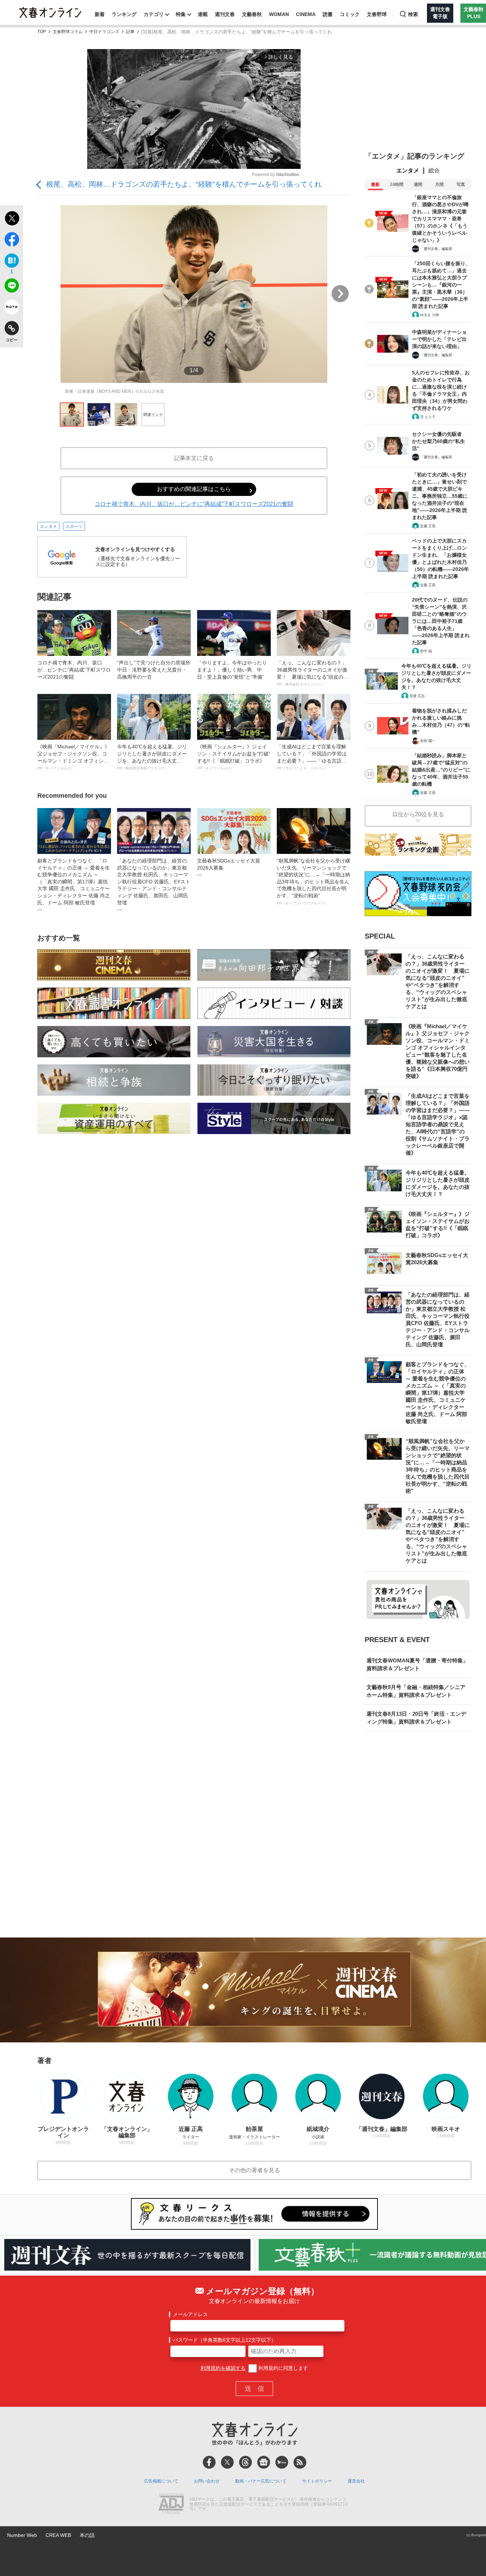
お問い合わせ (207, 2481)
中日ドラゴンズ (104, 32)
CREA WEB (58, 2535)
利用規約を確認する (223, 2368)
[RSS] (300, 2462)
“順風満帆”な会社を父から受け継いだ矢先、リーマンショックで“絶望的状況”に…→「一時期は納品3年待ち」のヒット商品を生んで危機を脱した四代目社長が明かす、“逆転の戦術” (313, 881)
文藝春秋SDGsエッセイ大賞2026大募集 (229, 867)
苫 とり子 (428, 417)
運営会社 (356, 2481)
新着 (100, 14)
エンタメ (48, 527)
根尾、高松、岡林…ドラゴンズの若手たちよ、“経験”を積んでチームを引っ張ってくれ (184, 184)
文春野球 (377, 14)
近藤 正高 (428, 526)
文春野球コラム (68, 32)
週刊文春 (225, 14)
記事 (130, 32)
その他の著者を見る (254, 2170)
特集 (181, 14)
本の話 (87, 2535)
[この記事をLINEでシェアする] (12, 287)
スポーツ (74, 527)
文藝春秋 (252, 14)
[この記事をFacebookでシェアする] (12, 241)
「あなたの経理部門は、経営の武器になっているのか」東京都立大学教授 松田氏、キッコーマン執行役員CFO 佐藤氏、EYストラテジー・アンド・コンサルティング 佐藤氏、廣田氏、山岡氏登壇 (154, 885)
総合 (434, 170)
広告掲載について (161, 2481)
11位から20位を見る (418, 814)
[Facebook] (209, 2462)
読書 (328, 14)
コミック (350, 14)
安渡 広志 (417, 696)
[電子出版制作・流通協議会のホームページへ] (171, 2505)
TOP (42, 32)
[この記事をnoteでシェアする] (12, 308)
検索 (413, 14)
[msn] (282, 2462)
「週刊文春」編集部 (436, 249)
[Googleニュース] (264, 2462)
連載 (203, 14)
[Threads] (245, 2462)
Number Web (22, 2535)
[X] (227, 2462)
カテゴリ (154, 14)
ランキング (124, 14)
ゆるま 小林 (430, 315)
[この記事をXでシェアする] (12, 219)
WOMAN (279, 14)
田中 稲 (426, 651)
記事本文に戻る (194, 458)
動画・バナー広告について (261, 2481)
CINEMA (306, 14)
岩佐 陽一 (428, 741)
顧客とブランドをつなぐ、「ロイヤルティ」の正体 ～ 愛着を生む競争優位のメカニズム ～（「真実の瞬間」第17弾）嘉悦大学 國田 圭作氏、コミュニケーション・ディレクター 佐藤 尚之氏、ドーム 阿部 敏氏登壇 (74, 885)
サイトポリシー (317, 2481)
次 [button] (340, 294)
